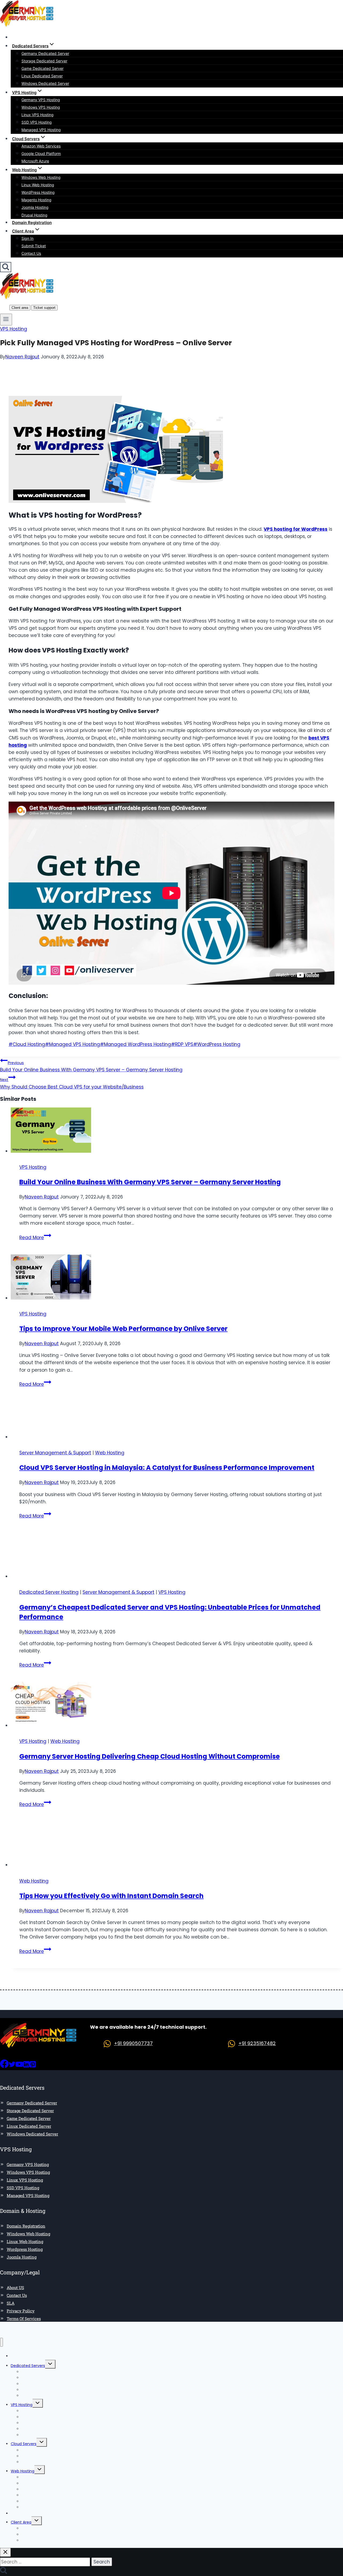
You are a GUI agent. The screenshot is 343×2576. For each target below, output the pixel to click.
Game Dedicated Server (42, 68)
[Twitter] (12, 2066)
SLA (11, 2303)
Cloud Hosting (27, 1044)
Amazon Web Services (41, 146)
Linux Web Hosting (38, 185)
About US (15, 2287)
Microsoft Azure (35, 161)
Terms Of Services (24, 2319)
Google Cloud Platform (41, 153)
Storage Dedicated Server (44, 61)
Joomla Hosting (35, 207)
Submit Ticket (34, 246)
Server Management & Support (55, 1453)
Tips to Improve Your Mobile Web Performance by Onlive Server (123, 1329)
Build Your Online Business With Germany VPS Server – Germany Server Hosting (91, 1067)
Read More (35, 1238)
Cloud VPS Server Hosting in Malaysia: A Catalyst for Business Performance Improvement (167, 1468)
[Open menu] (6, 320)
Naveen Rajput (22, 357)
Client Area (21, 2522)
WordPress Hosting (38, 192)
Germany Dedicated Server (45, 53)
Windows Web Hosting (41, 177)
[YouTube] (19, 2066)
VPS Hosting (14, 329)
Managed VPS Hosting (41, 130)
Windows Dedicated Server (45, 83)
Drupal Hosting (34, 215)
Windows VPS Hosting (41, 107)
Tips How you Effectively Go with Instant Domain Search (111, 1896)
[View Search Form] (6, 267)
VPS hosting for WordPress (296, 529)
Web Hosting (110, 1453)
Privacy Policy (21, 2311)
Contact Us (31, 253)
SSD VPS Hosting (37, 122)
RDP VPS (182, 1044)
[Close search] (5, 2552)
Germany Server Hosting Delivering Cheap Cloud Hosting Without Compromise (150, 1756)
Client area (20, 308)
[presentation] (177, 1131)
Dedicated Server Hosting (49, 1592)
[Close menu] (1, 2342)
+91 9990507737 (133, 2043)
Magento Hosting (36, 200)
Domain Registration (32, 223)
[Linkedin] (26, 2066)
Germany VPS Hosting (41, 100)
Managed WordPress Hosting (135, 1044)
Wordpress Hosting (25, 2249)
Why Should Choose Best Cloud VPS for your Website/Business (72, 1083)
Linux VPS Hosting (38, 115)
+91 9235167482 (257, 2043)
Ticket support (44, 308)
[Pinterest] (33, 2066)
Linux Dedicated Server (42, 76)
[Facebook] (4, 2066)
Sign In (27, 238)
